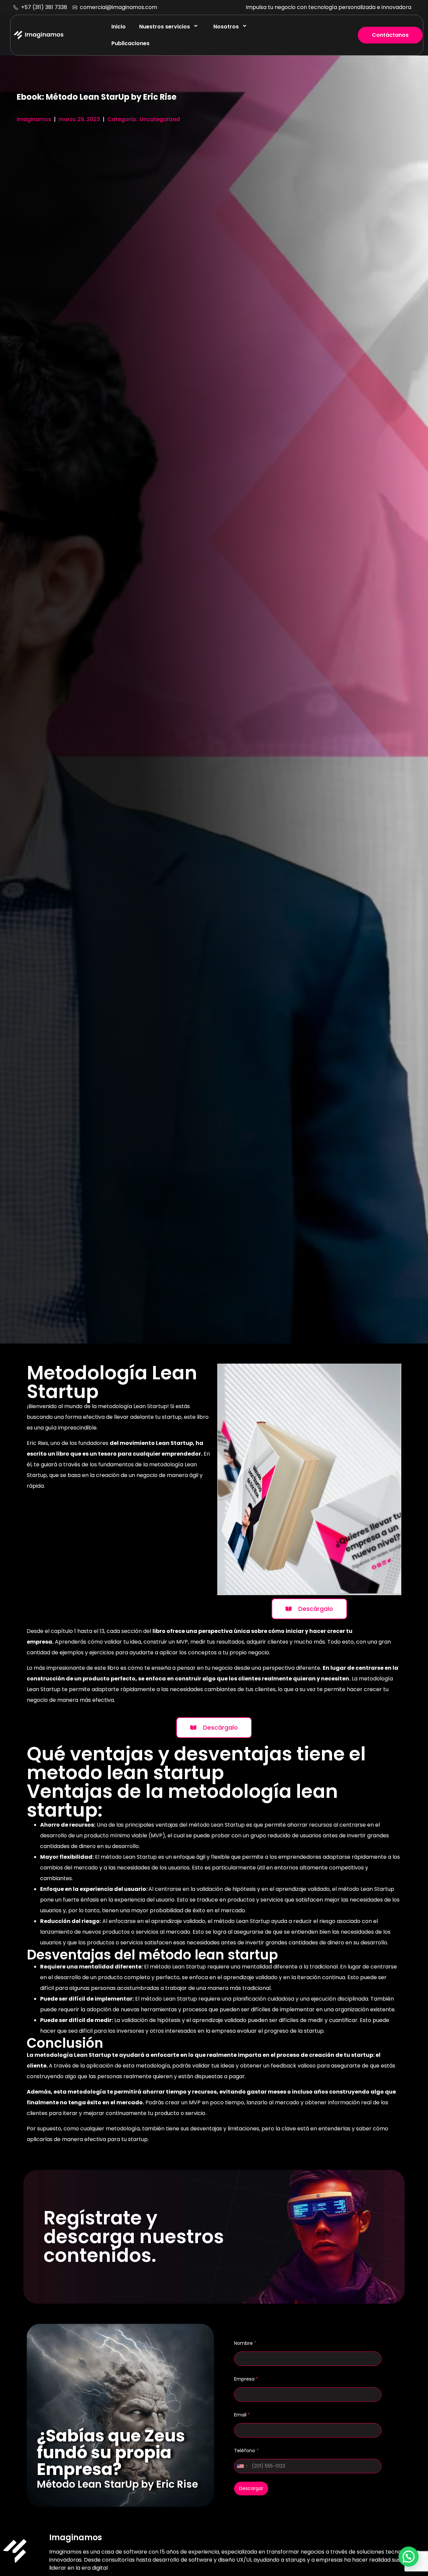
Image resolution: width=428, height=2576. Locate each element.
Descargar (251, 2488)
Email (242, 2415)
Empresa (246, 2379)
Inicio (119, 27)
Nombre (245, 2343)
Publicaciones (130, 43)
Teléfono (246, 2451)
